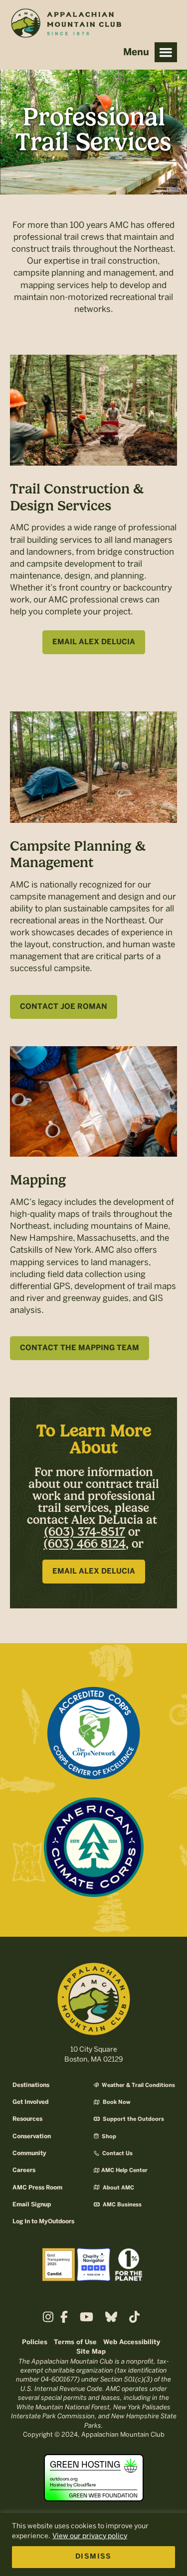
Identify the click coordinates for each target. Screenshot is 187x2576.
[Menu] (166, 52)
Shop (108, 2137)
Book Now (116, 2102)
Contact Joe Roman (64, 1007)
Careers (24, 2170)
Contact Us (117, 2154)
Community (29, 2153)
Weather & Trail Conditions (138, 2085)
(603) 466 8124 (85, 1544)
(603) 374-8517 (85, 1532)
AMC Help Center (124, 2171)
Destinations (31, 2085)
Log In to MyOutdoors (43, 2222)
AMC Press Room (37, 2188)
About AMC (118, 2188)
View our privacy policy (90, 2536)
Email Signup (32, 2205)
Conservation (32, 2136)
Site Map (91, 2352)
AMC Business (121, 2205)
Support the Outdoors (133, 2119)
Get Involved (30, 2102)
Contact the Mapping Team (80, 1348)
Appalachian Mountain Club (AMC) (66, 25)
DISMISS (93, 2557)
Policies (35, 2342)
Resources (27, 2119)
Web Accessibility (132, 2342)
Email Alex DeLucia (94, 642)
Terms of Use (75, 2342)
